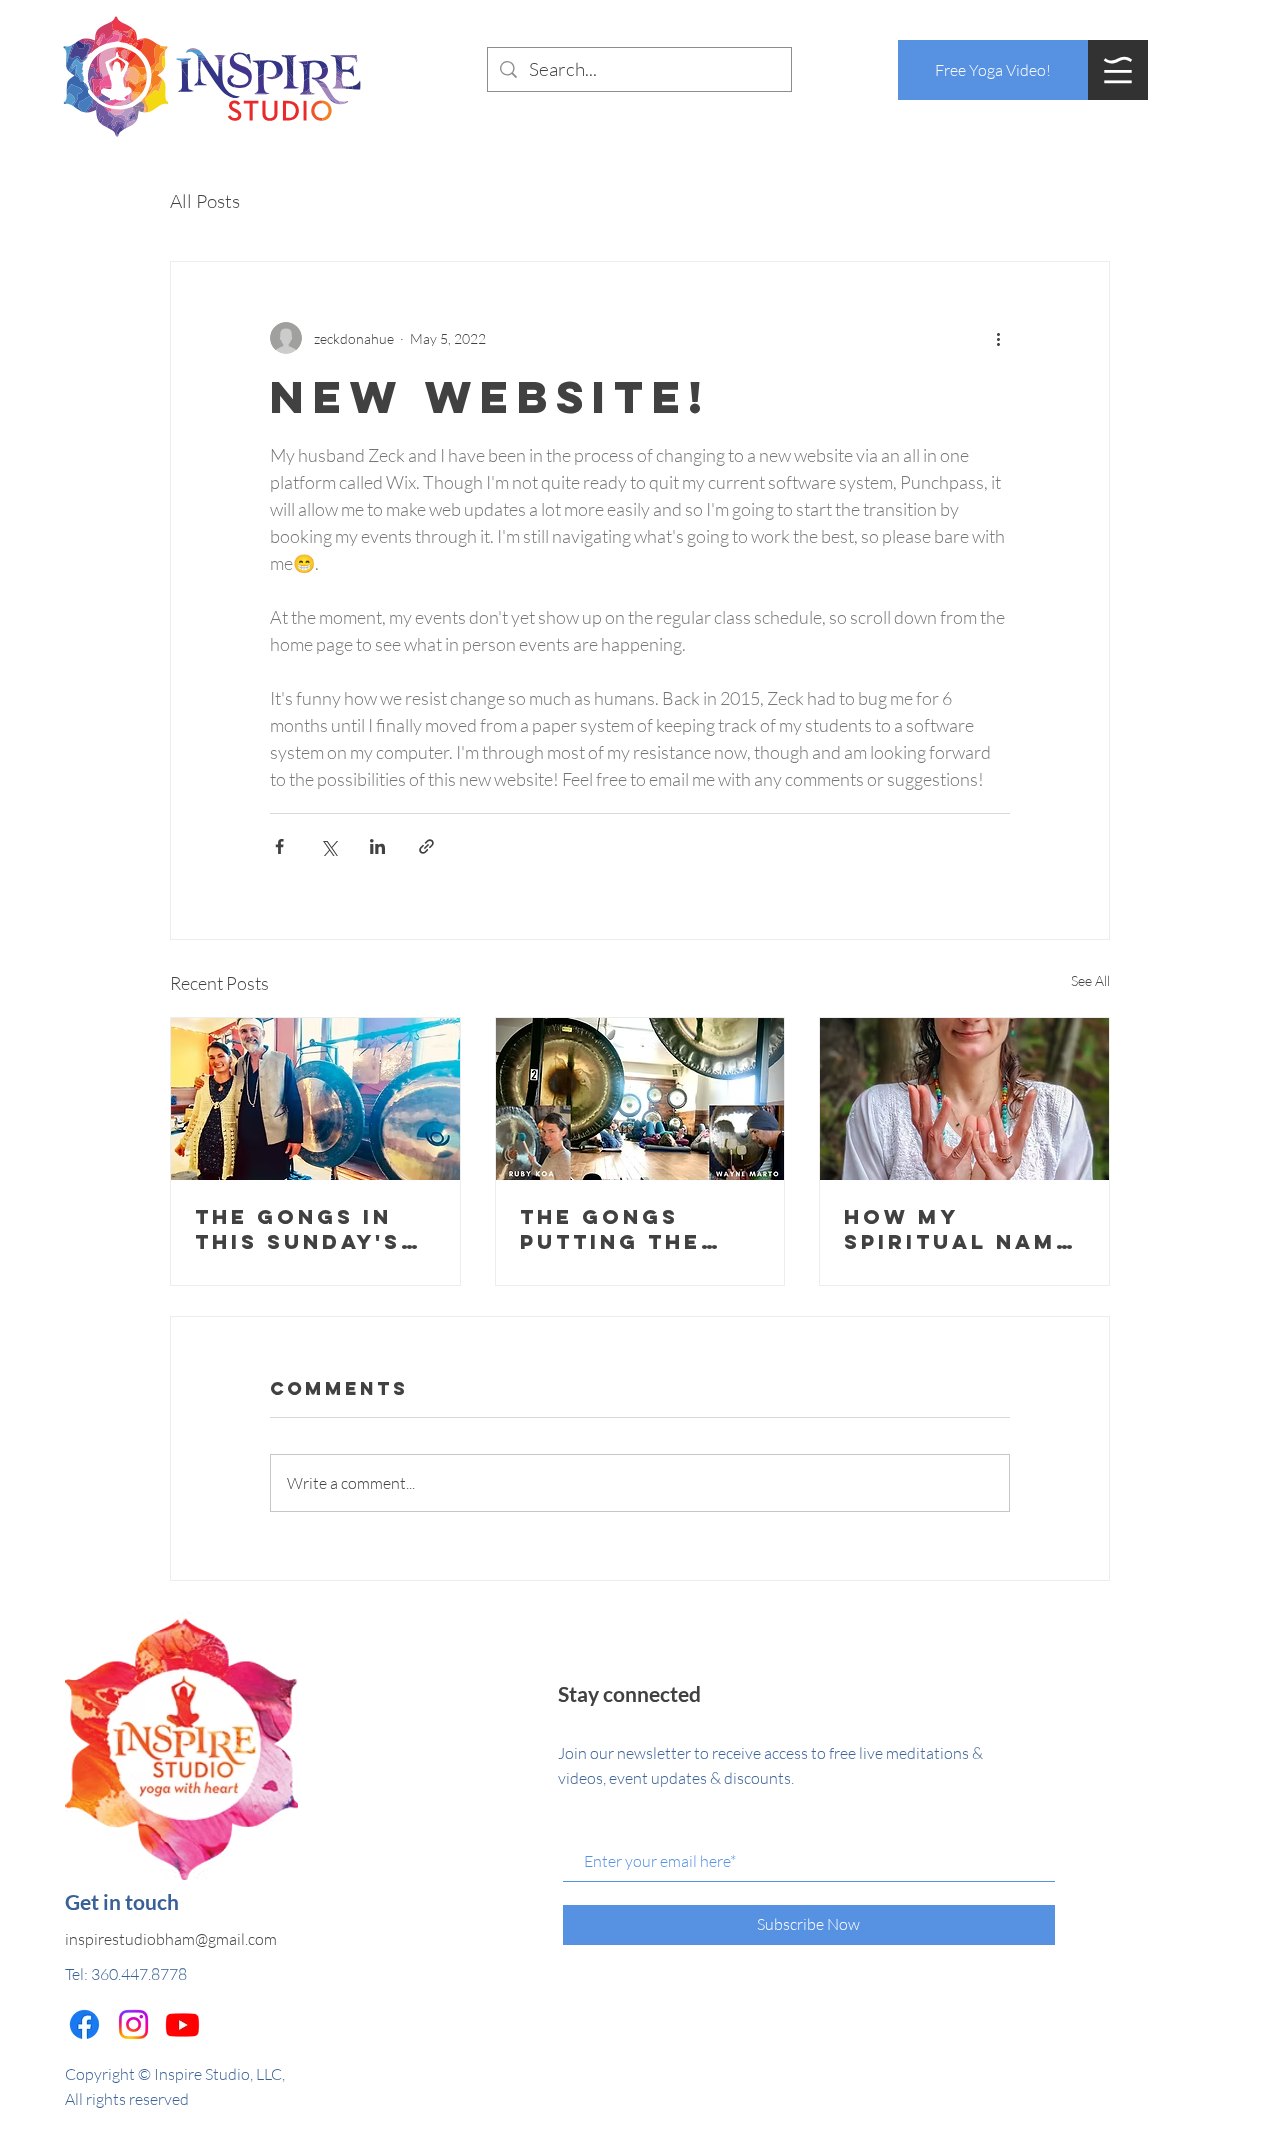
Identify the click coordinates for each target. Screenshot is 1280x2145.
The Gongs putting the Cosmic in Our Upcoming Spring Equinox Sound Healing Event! (636, 1229)
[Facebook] (84, 2024)
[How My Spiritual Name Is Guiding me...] (964, 1099)
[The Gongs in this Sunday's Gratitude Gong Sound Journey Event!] (315, 1099)
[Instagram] (133, 2024)
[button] (1118, 70)
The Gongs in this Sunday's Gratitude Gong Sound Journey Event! (313, 1229)
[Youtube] (182, 2024)
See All (1090, 980)
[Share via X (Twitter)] (328, 846)
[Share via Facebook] (279, 846)
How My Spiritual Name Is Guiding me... (961, 1229)
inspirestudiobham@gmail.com (171, 1939)
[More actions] (998, 338)
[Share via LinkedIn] (377, 846)
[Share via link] (426, 846)
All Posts (205, 201)
